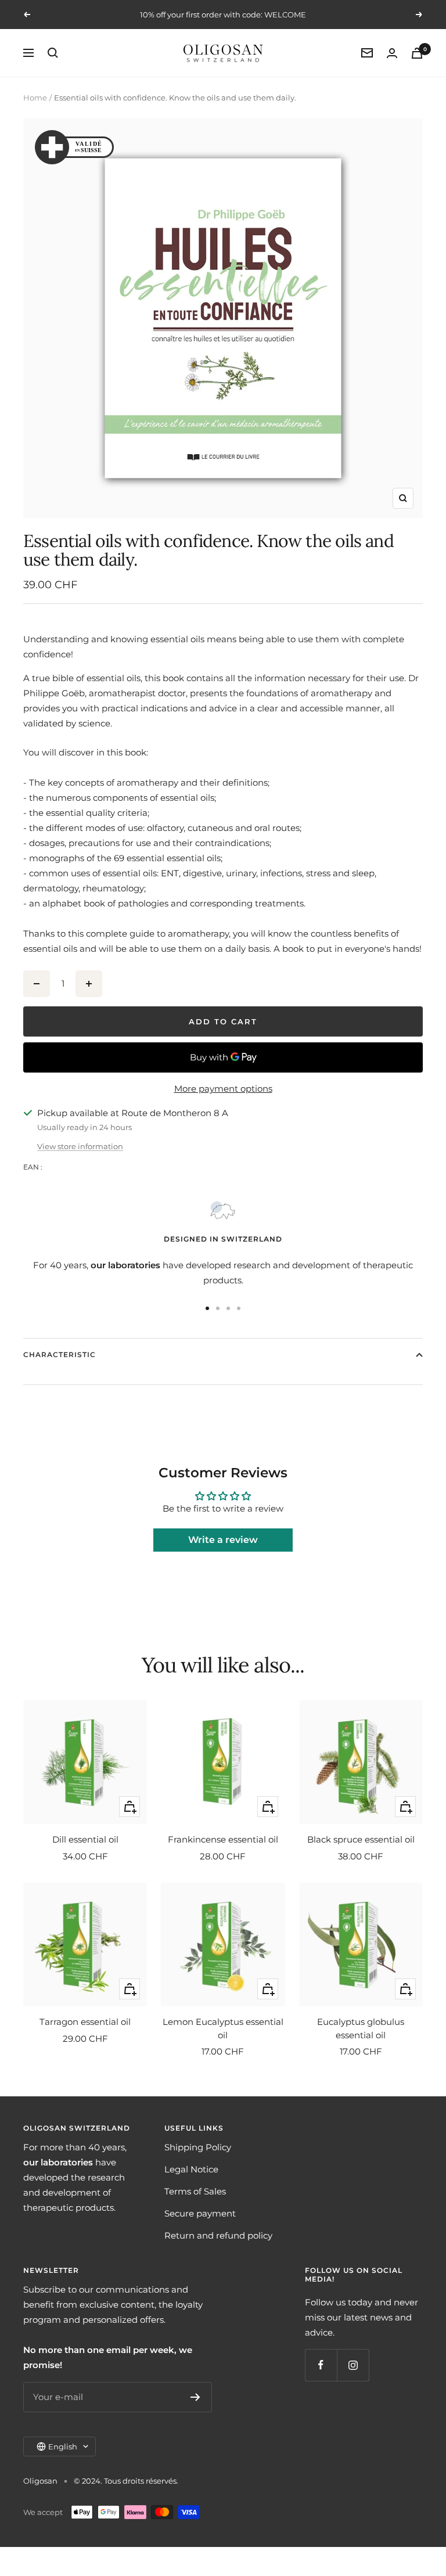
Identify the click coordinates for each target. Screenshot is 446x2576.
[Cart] (417, 53)
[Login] (392, 53)
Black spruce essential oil (361, 1839)
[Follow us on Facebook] (321, 2365)
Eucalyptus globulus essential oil (361, 2028)
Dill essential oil (85, 1839)
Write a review (223, 1540)
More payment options (223, 1089)
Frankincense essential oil (223, 1839)
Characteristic (60, 1354)
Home (35, 98)
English (63, 2447)
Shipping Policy (198, 2147)
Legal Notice (191, 2169)
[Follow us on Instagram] (353, 2365)
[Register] (195, 2397)
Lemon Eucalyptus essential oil (223, 2028)
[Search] (53, 53)
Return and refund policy (218, 2235)
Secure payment (200, 2213)
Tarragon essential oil (85, 2022)
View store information (80, 1146)
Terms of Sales (195, 2191)
